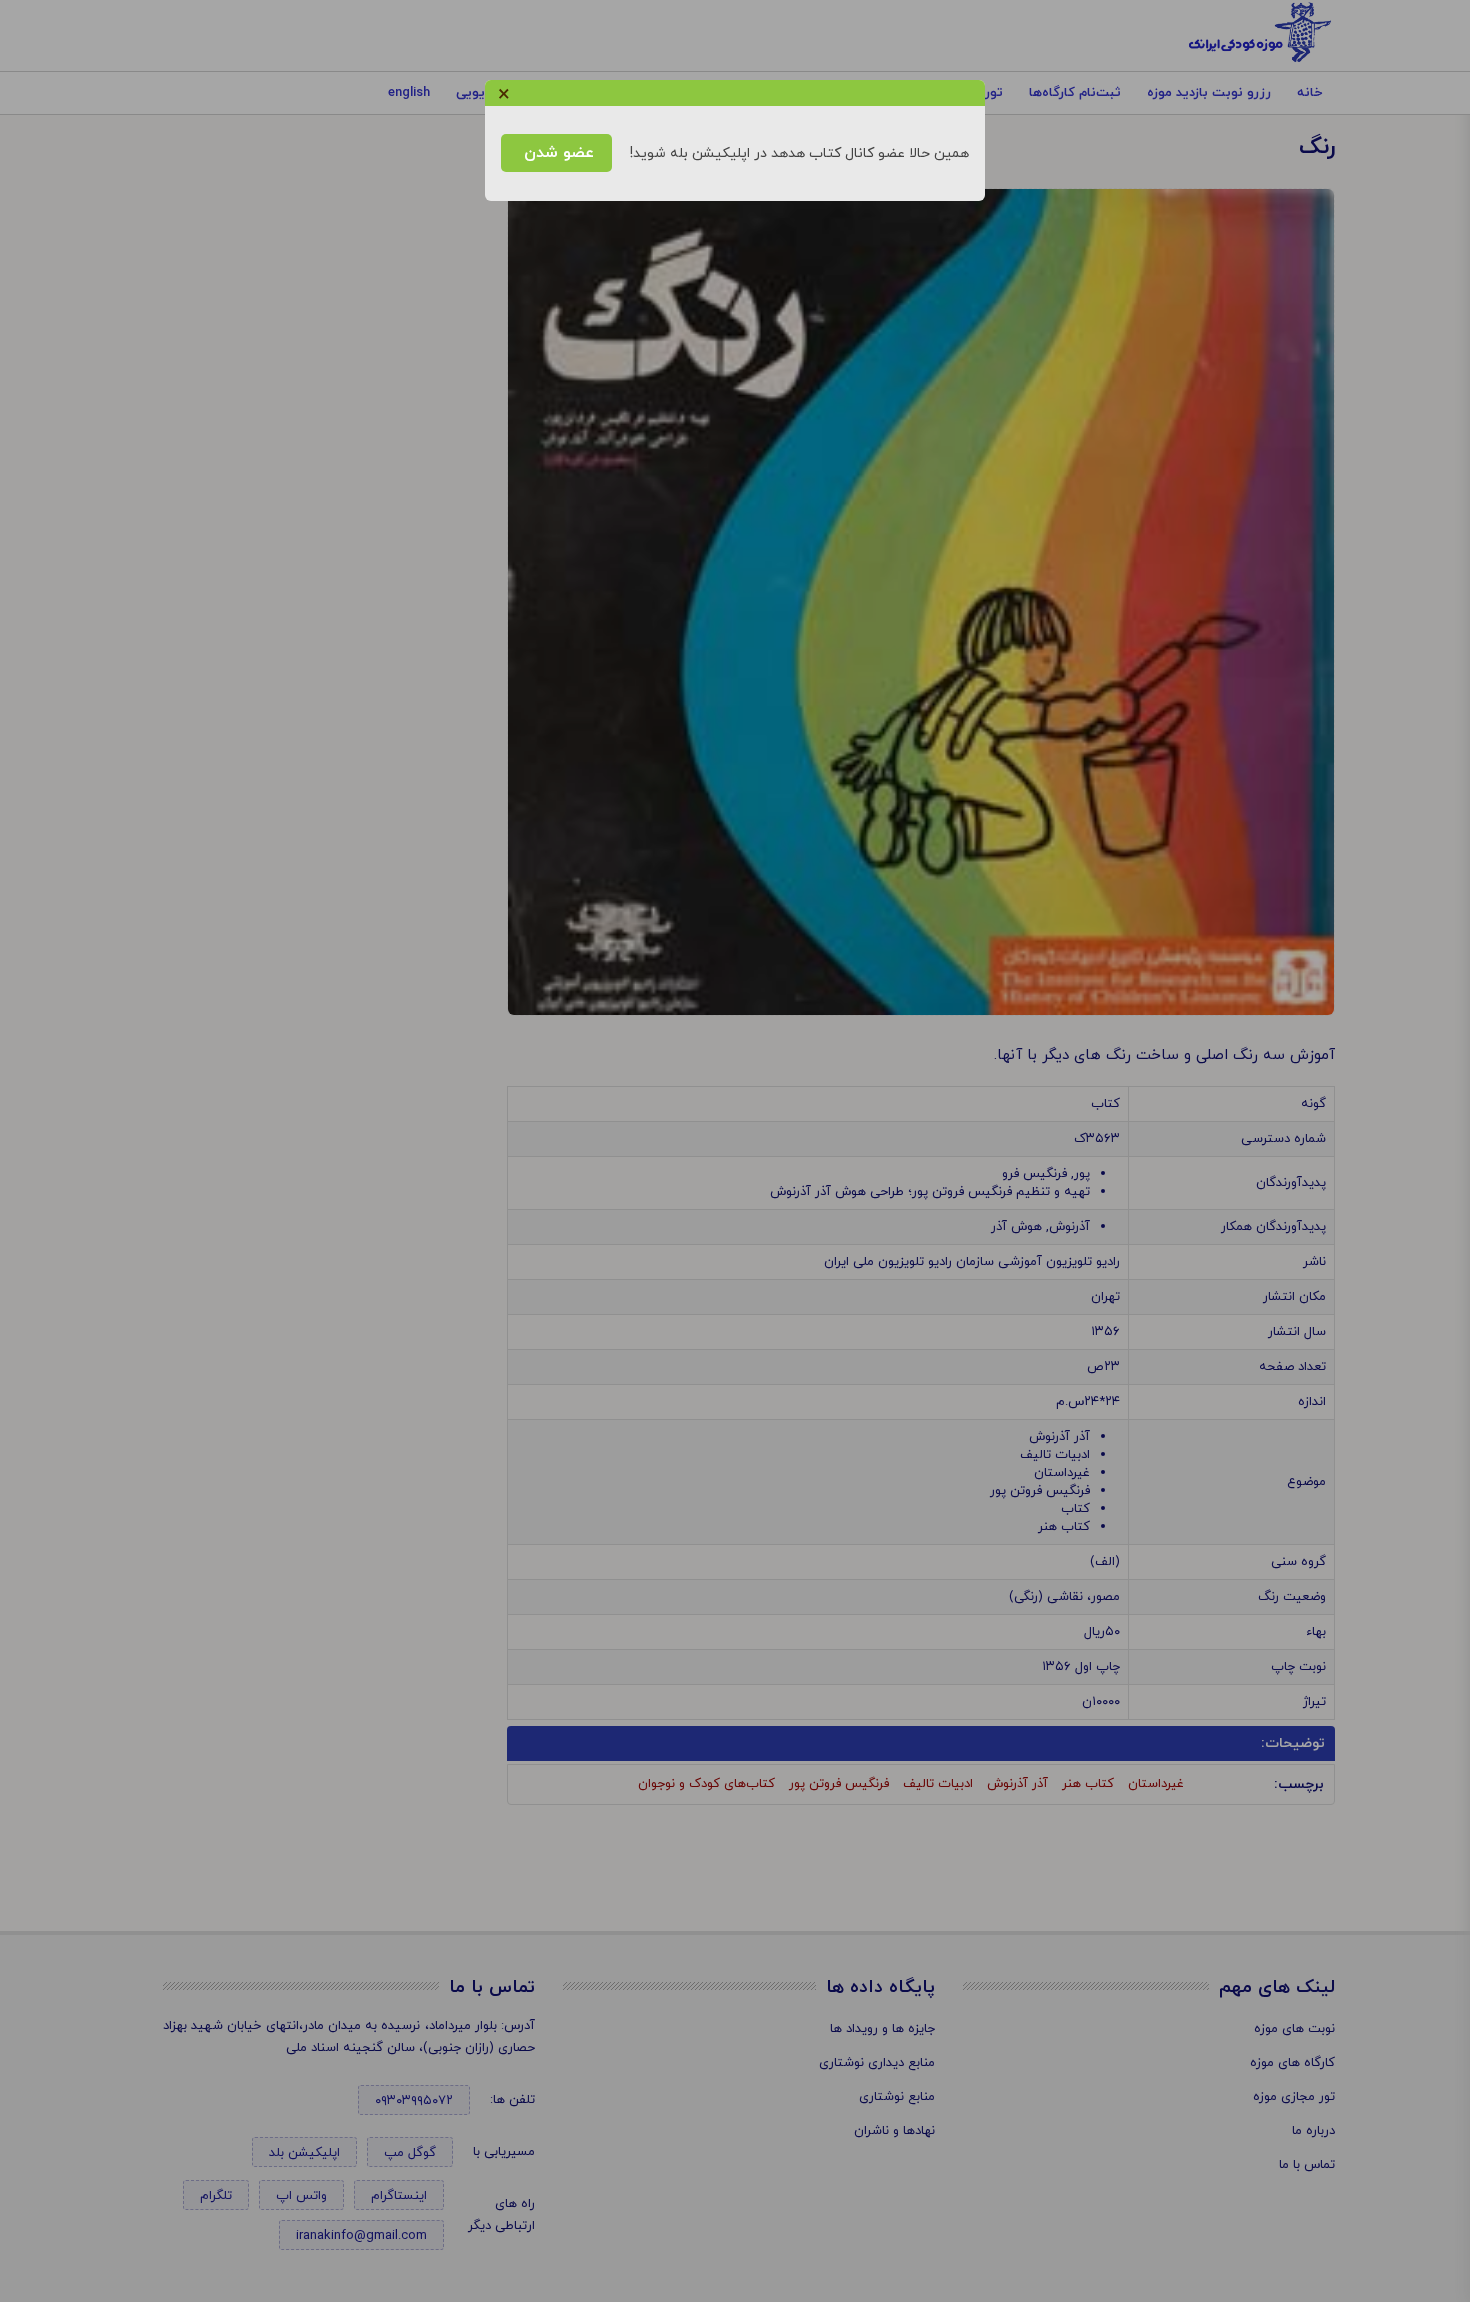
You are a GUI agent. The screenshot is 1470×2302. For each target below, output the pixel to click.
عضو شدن (556, 153)
